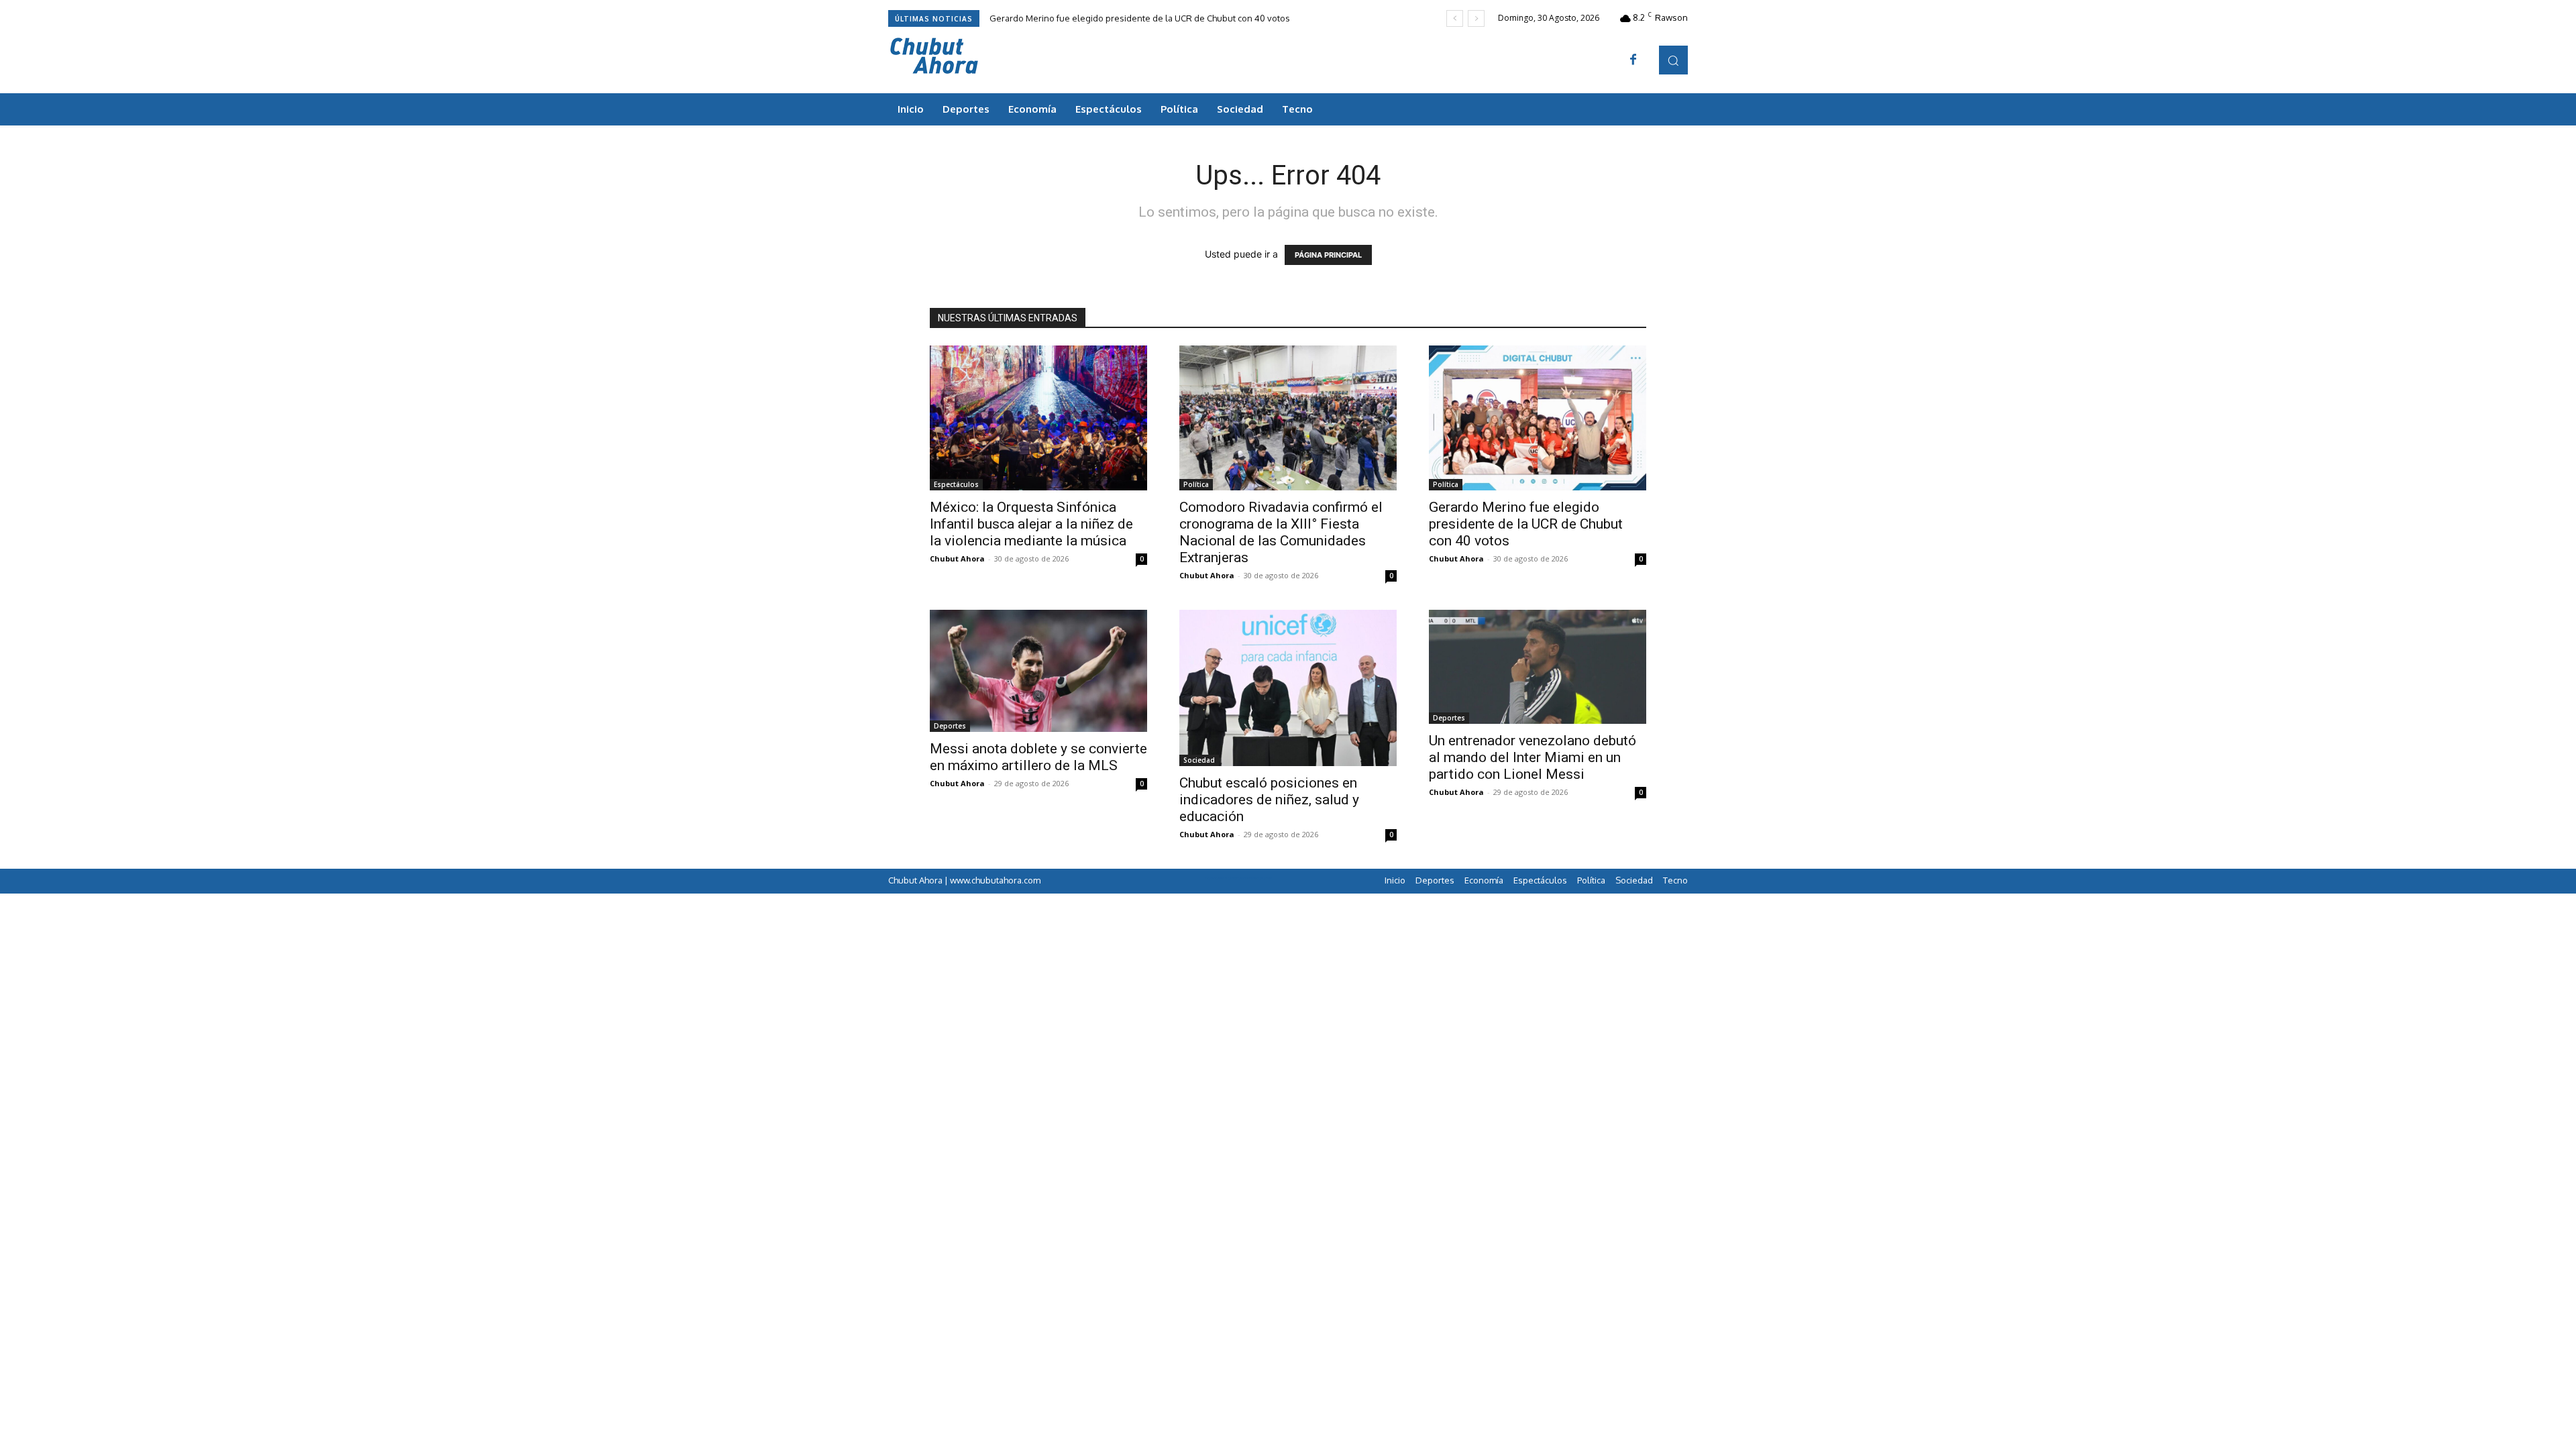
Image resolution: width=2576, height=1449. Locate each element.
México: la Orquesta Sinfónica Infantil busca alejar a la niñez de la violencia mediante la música (1031, 524)
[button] (1673, 60)
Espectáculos (956, 484)
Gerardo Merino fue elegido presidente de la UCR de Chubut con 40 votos (1140, 18)
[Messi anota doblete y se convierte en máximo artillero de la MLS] (1038, 671)
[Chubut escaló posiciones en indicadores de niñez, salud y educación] (1288, 688)
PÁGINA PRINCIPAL (1328, 255)
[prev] (1455, 18)
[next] (1476, 18)
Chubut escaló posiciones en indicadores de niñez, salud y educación (1269, 800)
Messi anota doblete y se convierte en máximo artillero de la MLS (1038, 757)
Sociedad (1199, 760)
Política (1196, 484)
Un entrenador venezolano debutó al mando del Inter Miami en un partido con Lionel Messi (1533, 757)
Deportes (950, 726)
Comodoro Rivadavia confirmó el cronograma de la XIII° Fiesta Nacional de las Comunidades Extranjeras (1281, 532)
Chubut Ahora (957, 558)
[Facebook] (1633, 60)
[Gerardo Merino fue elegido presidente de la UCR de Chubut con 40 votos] (1538, 418)
